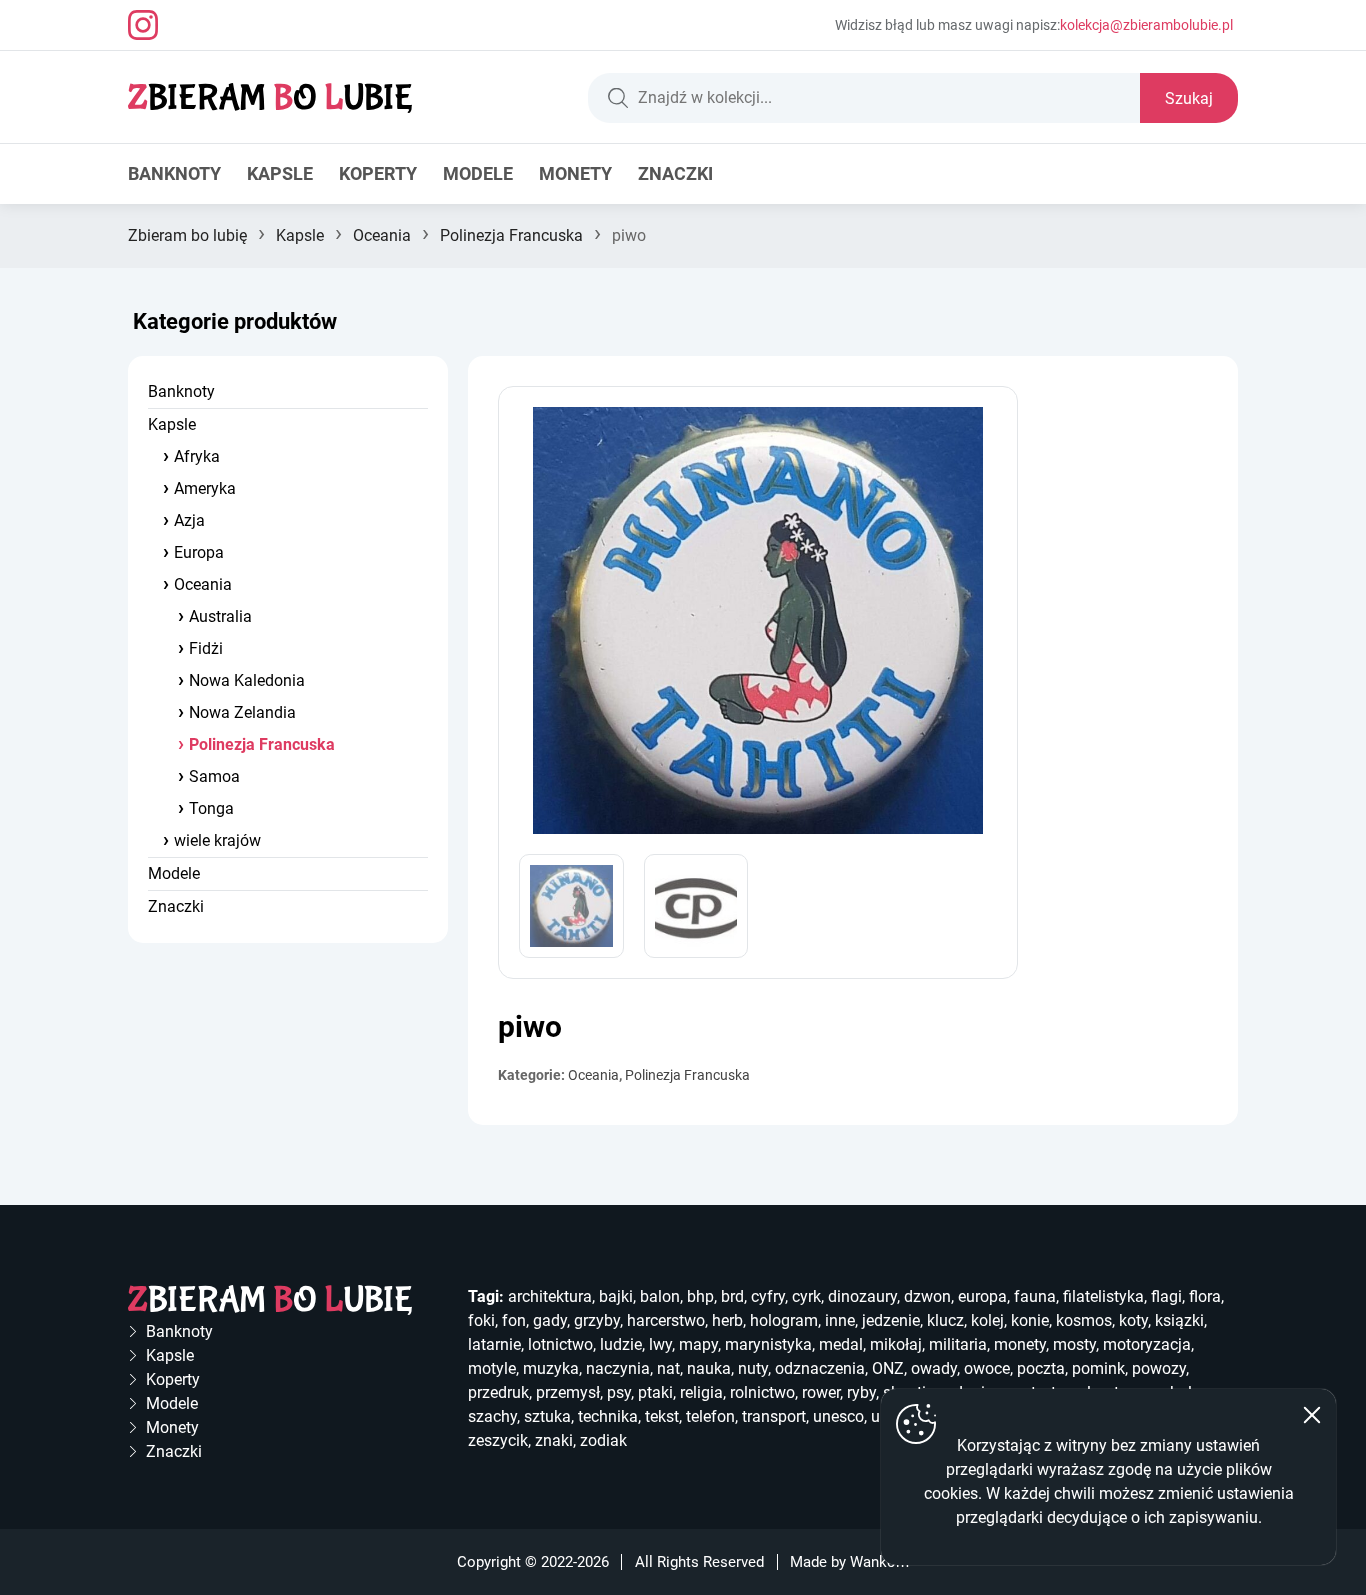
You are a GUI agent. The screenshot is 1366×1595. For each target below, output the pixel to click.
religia (701, 1392)
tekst (662, 1416)
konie (1030, 1320)
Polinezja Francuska (511, 235)
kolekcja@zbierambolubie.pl (1146, 25)
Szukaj (1189, 98)
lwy (660, 1344)
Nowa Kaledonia (247, 680)
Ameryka (205, 488)
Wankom (879, 1562)
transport (774, 1416)
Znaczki (675, 173)
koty (1133, 1320)
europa (982, 1296)
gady (550, 1320)
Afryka (197, 456)
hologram (784, 1320)
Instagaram (143, 25)
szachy (492, 1416)
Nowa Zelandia (242, 712)
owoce (987, 1368)
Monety (575, 173)
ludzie (621, 1344)
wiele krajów (217, 840)
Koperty (378, 173)
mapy (698, 1344)
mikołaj (896, 1344)
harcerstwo (666, 1320)
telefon (710, 1416)
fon (514, 1320)
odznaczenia (820, 1368)
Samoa (214, 776)
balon (660, 1296)
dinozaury (862, 1296)
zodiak (603, 1440)
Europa (199, 552)
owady (934, 1368)
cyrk (806, 1296)
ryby (861, 1392)
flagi (1166, 1296)
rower (821, 1392)
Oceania (382, 235)
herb (727, 1320)
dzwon (927, 1296)
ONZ (888, 1368)
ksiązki (1179, 1320)
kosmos (1084, 1320)
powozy (1159, 1368)
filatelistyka (1103, 1296)
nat (668, 1368)
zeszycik (498, 1440)
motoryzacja (1147, 1344)
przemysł (568, 1392)
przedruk (498, 1392)
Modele (478, 173)
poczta (1041, 1368)
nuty (753, 1368)
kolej (987, 1320)
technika (608, 1416)
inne (840, 1320)
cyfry (768, 1296)
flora (1205, 1296)
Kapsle (280, 173)
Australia (220, 616)
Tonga (211, 808)
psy (619, 1392)
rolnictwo (762, 1392)
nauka (709, 1368)
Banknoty (174, 173)
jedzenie (891, 1320)
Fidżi (206, 648)
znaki (554, 1440)
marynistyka (768, 1344)
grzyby (597, 1320)
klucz (945, 1320)
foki (481, 1320)
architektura (550, 1296)
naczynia (618, 1368)
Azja (189, 520)
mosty (1074, 1344)
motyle (492, 1368)
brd (732, 1296)
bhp (700, 1296)
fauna (1035, 1296)
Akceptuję (1312, 1415)
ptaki (655, 1392)
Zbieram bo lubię (187, 235)
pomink (1098, 1368)
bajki (616, 1296)
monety (1020, 1344)
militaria (958, 1344)
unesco (838, 1416)
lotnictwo (560, 1344)
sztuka (547, 1416)
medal (841, 1344)
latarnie (494, 1344)
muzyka (551, 1368)
